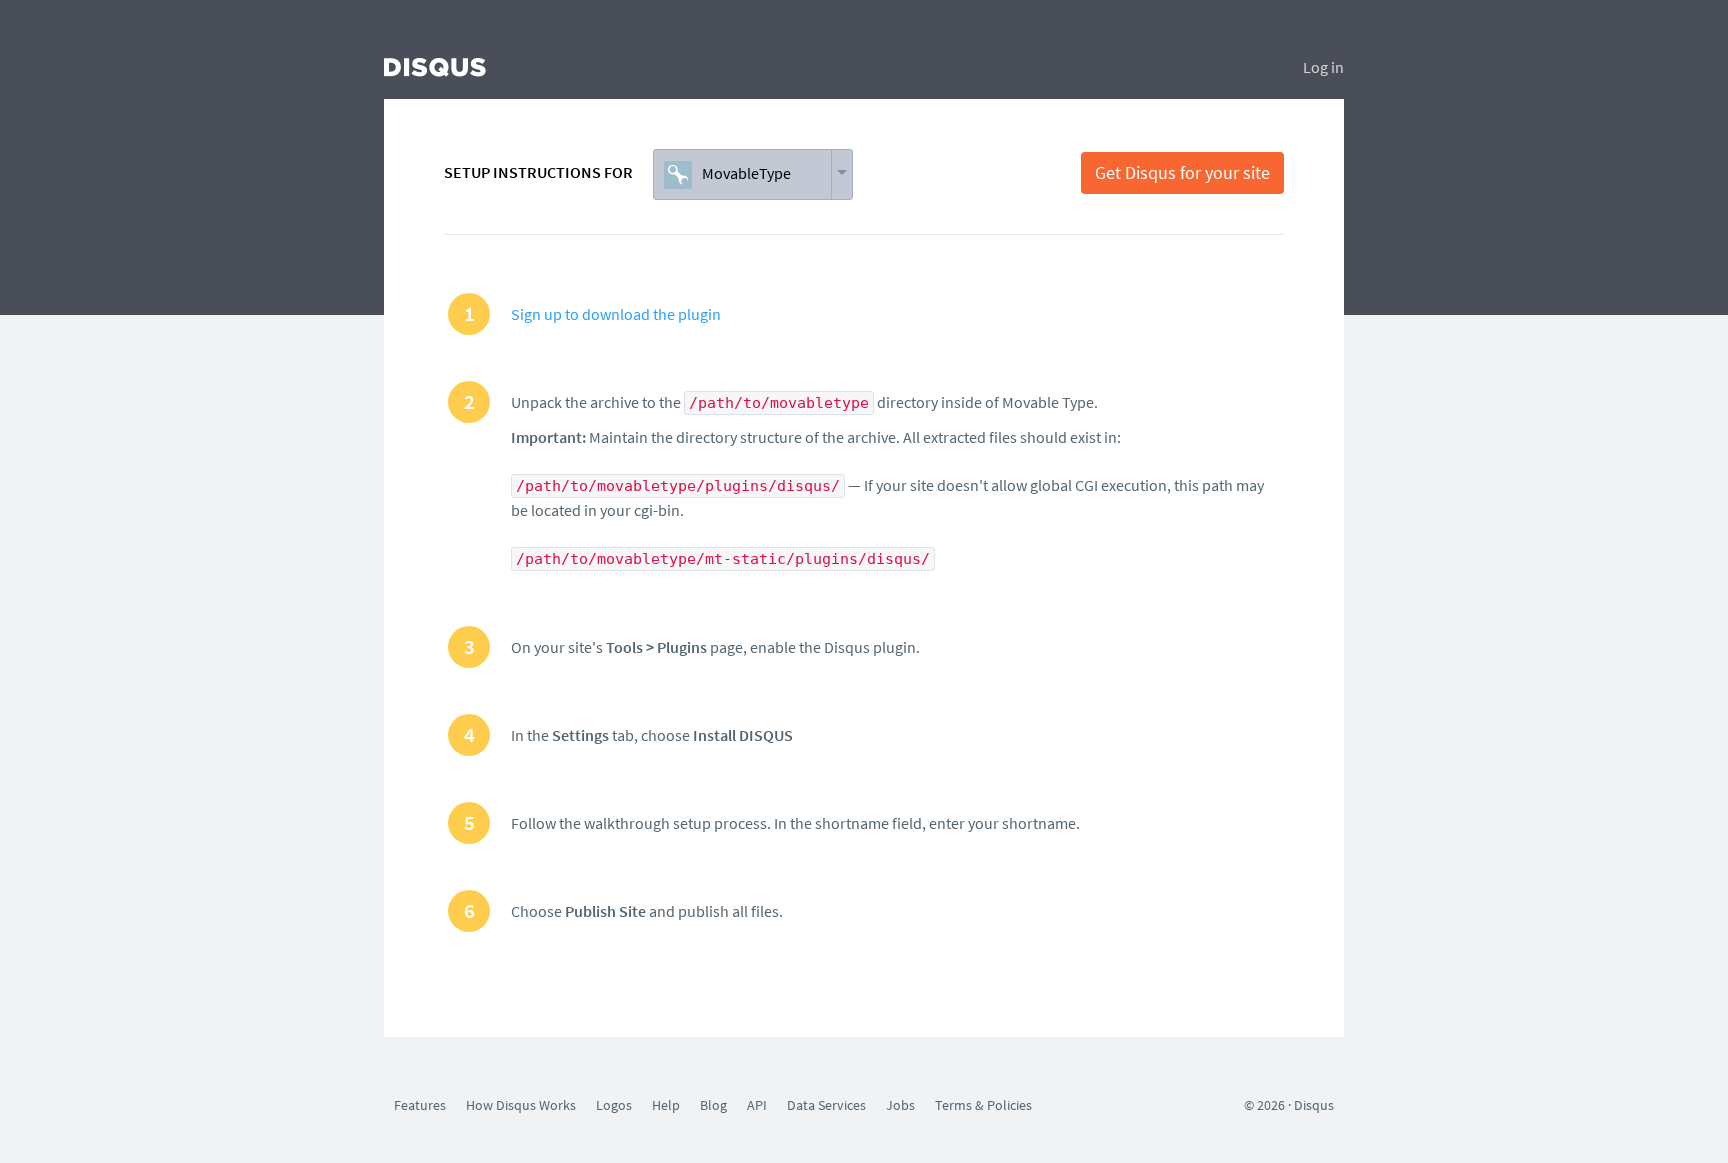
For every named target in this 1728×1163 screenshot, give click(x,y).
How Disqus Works (521, 1105)
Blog (713, 1105)
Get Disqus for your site (1182, 172)
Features (420, 1105)
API (757, 1105)
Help (666, 1105)
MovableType (746, 173)
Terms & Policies (983, 1105)
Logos (614, 1105)
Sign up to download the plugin (616, 314)
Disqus (1314, 1105)
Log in (1323, 67)
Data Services (826, 1105)
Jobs (900, 1105)
